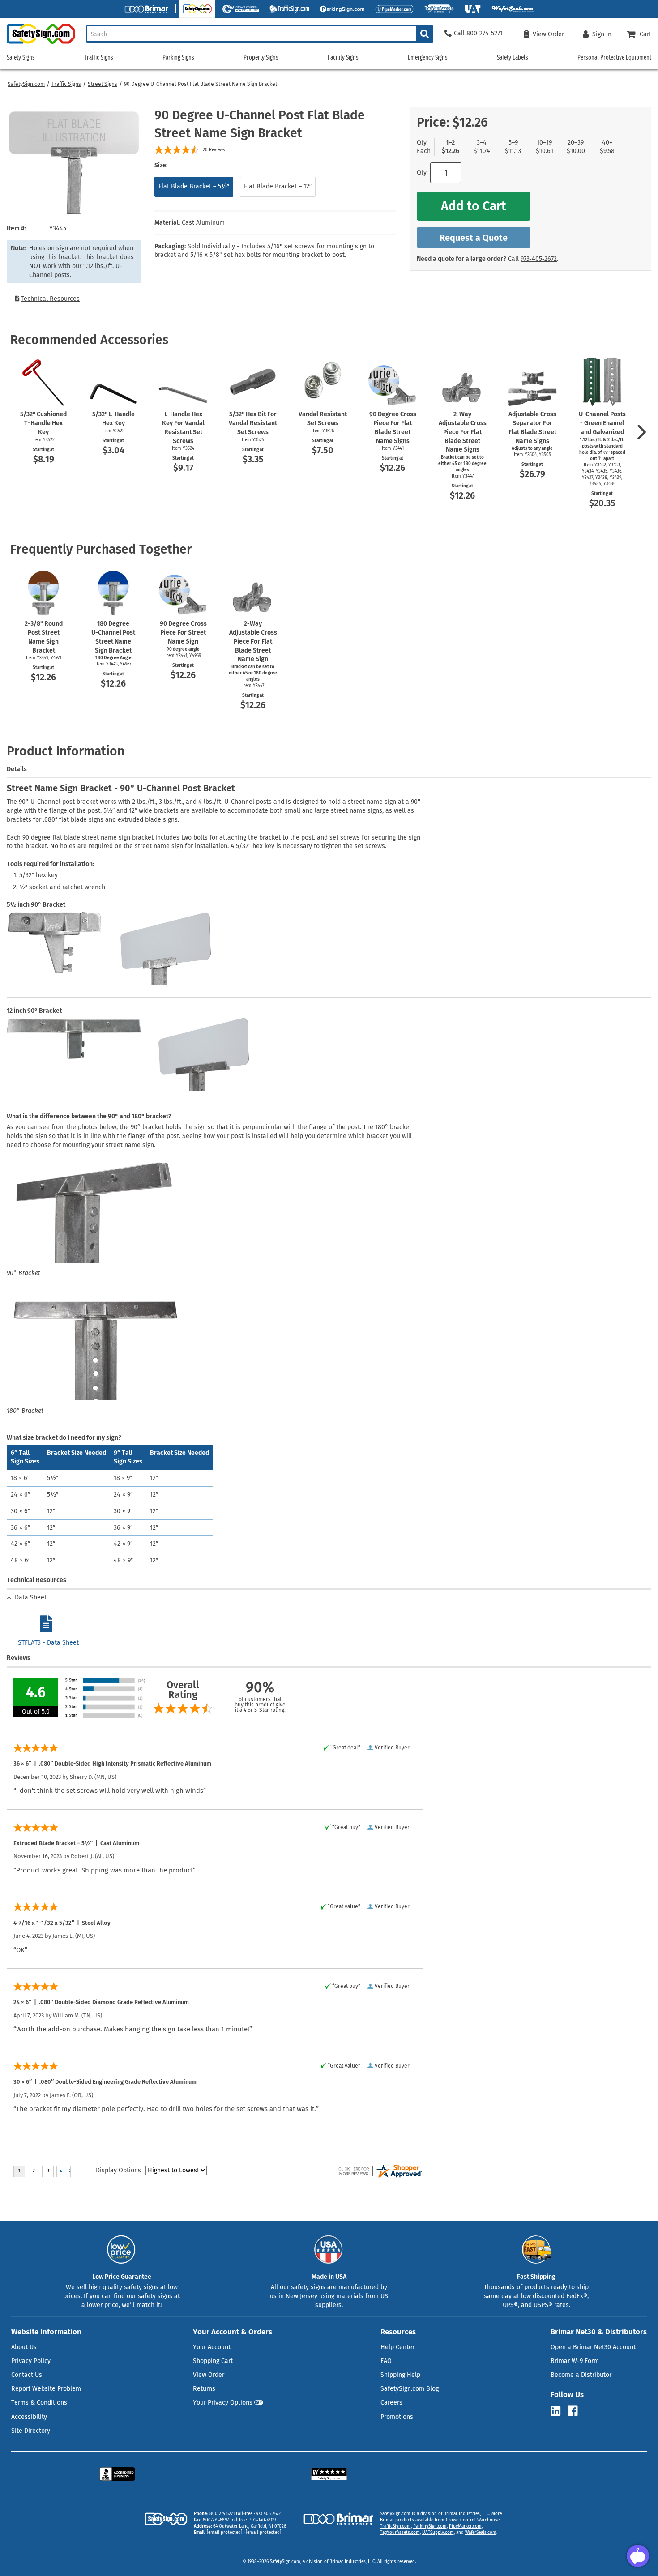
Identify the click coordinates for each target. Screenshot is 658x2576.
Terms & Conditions (39, 2403)
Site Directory (31, 2431)
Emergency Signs (428, 58)
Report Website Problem (46, 2389)
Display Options (118, 2170)
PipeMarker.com (465, 2526)
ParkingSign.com (430, 2526)
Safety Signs (21, 58)
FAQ (386, 2361)
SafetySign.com (26, 84)
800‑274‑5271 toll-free (231, 2514)
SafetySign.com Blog (410, 2389)
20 (214, 150)
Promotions (397, 2417)
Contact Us (27, 2375)
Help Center (397, 2347)
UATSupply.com (438, 2533)
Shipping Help (400, 2375)
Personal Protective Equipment (614, 58)
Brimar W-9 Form (575, 2361)
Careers (391, 2403)
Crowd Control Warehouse (473, 2520)
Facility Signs (343, 58)
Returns (204, 2389)
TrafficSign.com (395, 2526)
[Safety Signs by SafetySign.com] (37, 44)
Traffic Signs (66, 84)
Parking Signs (178, 58)
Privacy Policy (31, 2361)
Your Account (212, 2347)
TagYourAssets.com (400, 2533)
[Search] (425, 34)
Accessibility (29, 2417)
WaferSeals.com (481, 2533)
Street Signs (103, 84)
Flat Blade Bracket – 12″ (278, 186)
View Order (209, 2375)
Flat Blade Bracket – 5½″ (194, 186)
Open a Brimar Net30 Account (593, 2347)
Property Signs (261, 58)
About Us (24, 2347)
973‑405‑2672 (539, 259)
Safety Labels (513, 58)
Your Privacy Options (223, 2403)
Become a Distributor (581, 2375)
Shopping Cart (213, 2361)
